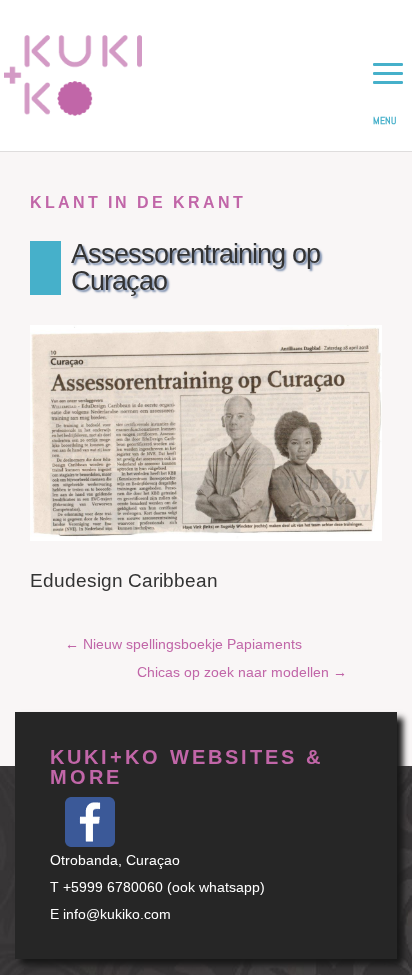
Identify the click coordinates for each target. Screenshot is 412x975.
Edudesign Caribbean (124, 580)
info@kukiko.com (117, 914)
